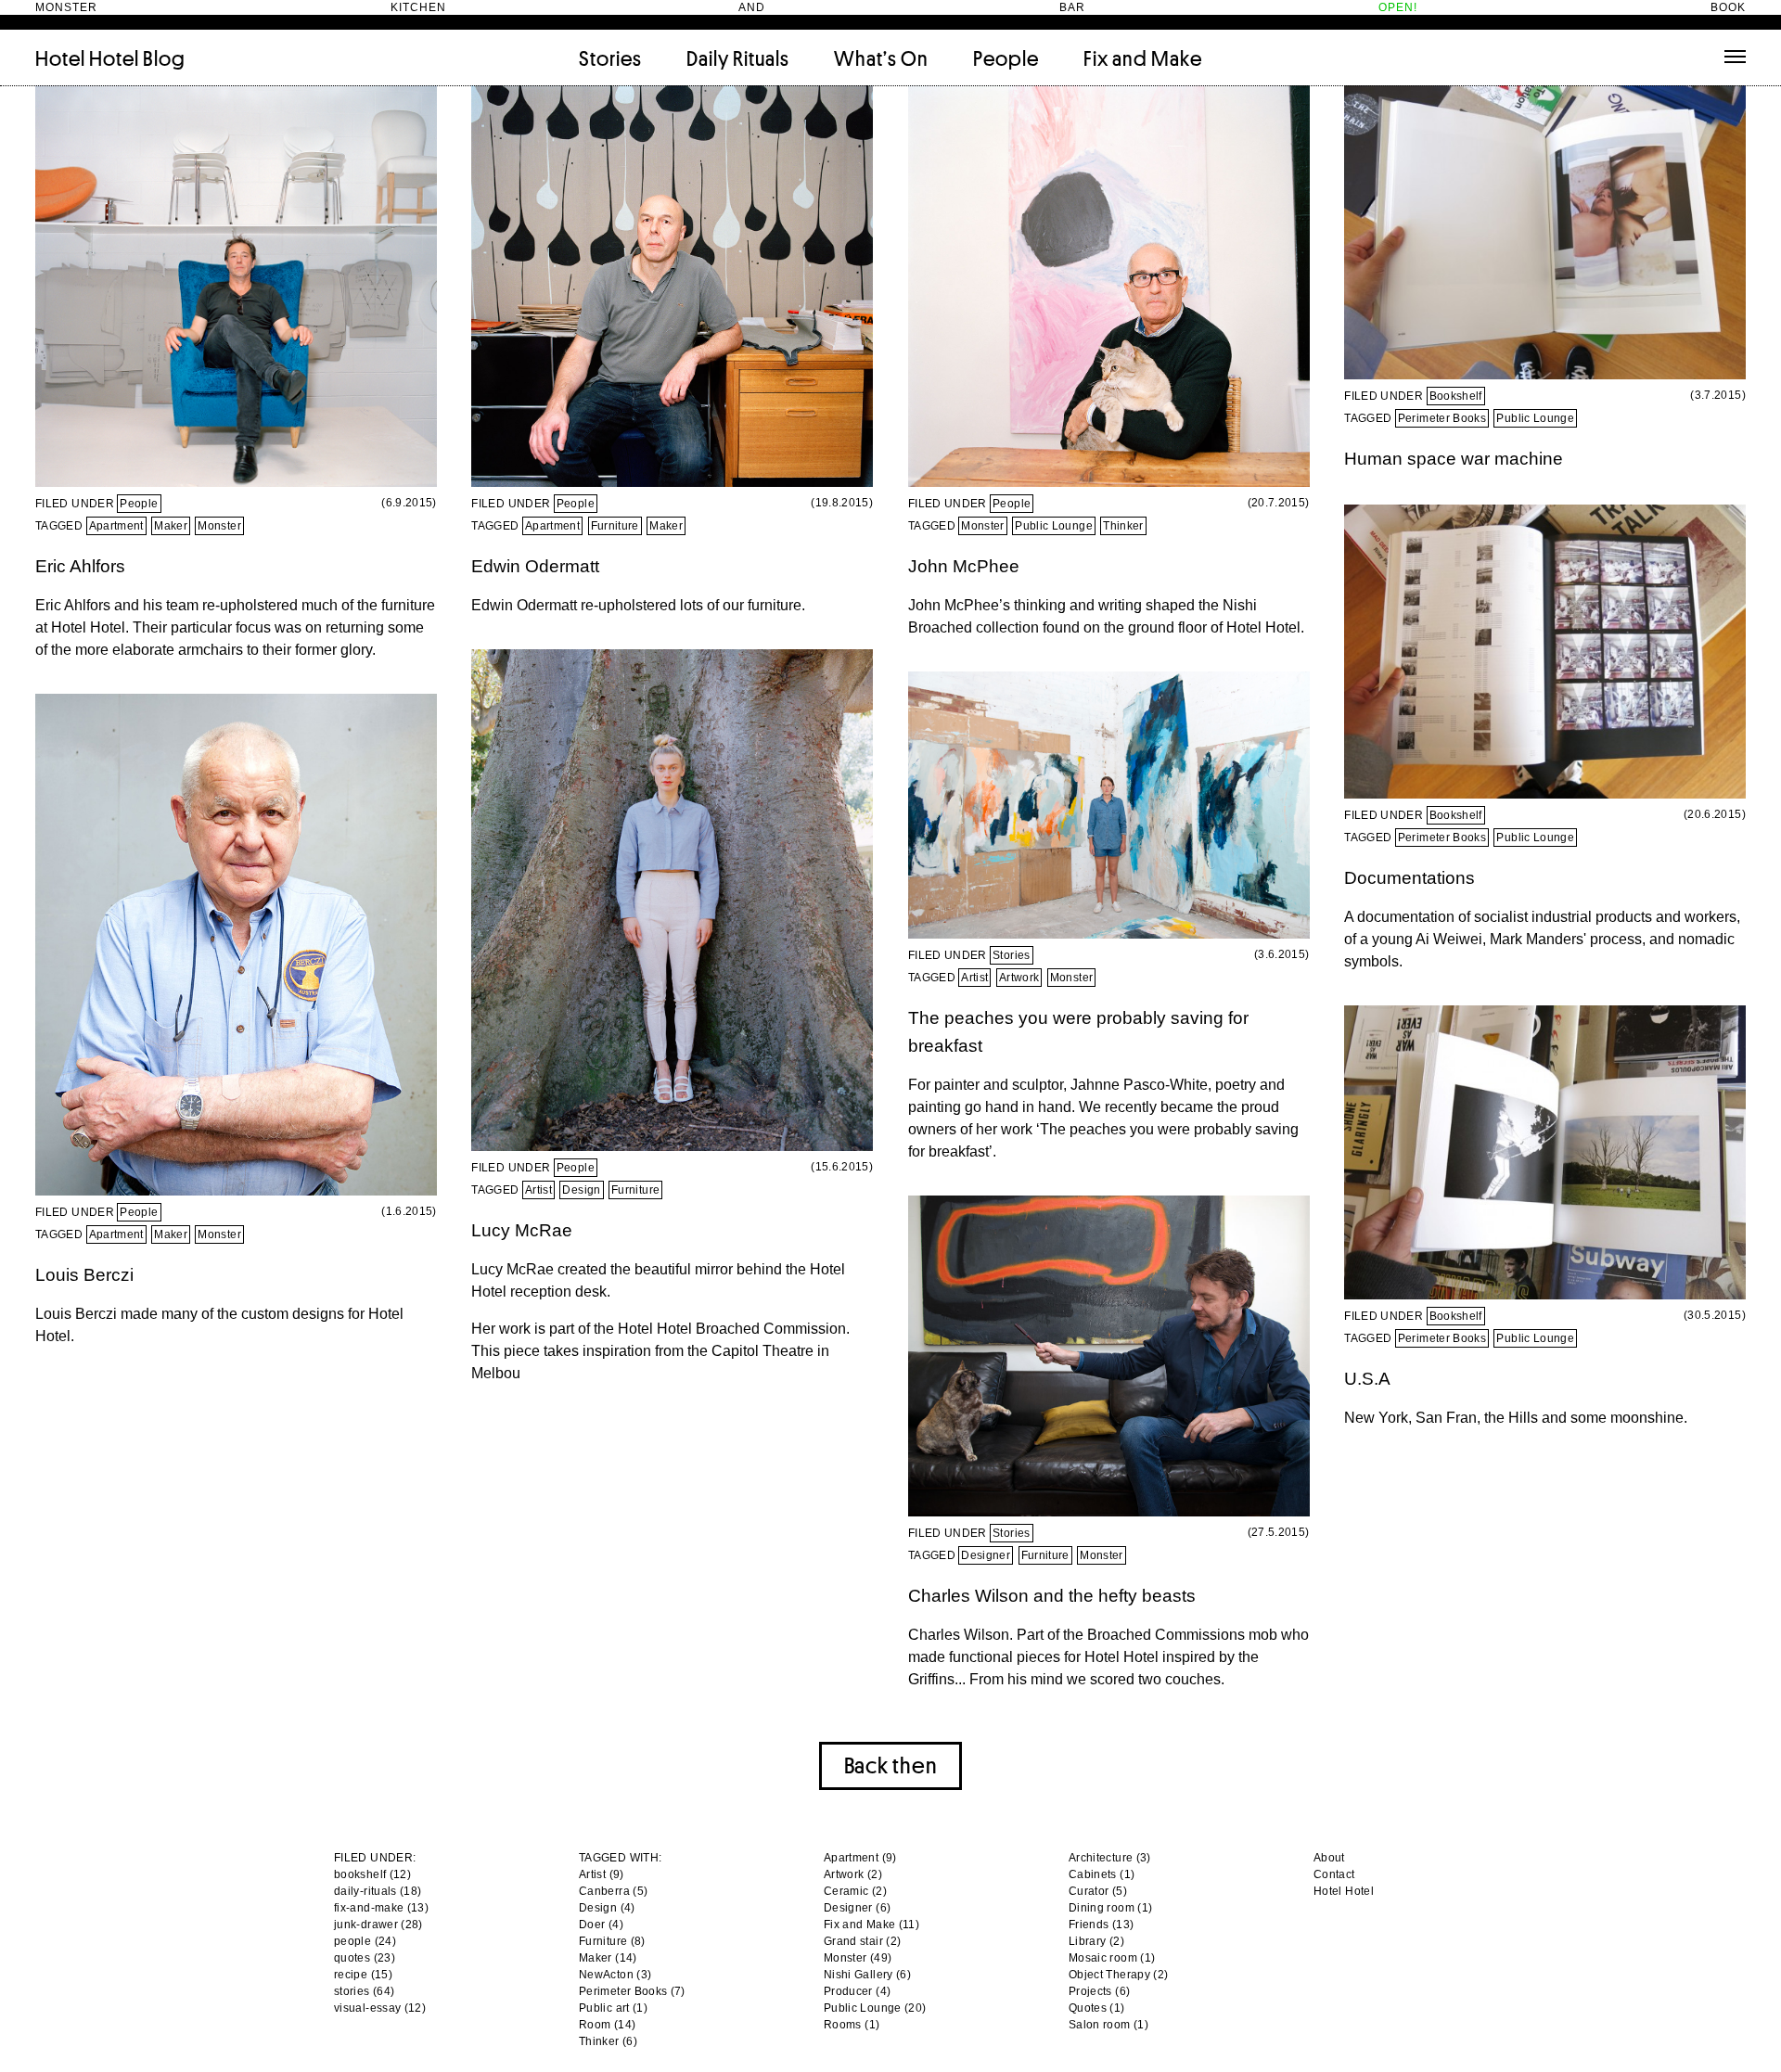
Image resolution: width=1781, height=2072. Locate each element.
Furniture (615, 526)
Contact (1334, 1874)
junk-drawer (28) (378, 1925)
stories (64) (364, 1991)
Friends (1089, 1925)
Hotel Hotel (87, 58)
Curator (1089, 1891)
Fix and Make (1143, 58)
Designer (986, 1555)
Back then (890, 1765)
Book (1728, 7)
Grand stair (853, 1941)
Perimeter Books (1442, 418)
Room (595, 2025)
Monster (219, 526)
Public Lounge (1054, 526)
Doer (592, 1925)
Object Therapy (1109, 1975)
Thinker (1123, 526)
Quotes (1088, 2008)
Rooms (843, 2025)
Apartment (116, 526)
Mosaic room (1103, 1958)
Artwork (1019, 978)
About (1329, 1858)
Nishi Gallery (858, 1975)
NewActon (606, 1975)
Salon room (1100, 2025)
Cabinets (1093, 1874)
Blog (164, 58)
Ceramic (846, 1891)
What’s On (881, 58)
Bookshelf (1456, 396)
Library (1088, 1941)
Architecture (1101, 1858)
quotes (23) (365, 1958)
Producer (848, 1991)
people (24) (365, 1941)
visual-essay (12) (380, 2008)
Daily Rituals (738, 58)
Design (581, 1190)
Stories (610, 58)
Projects (1090, 1991)
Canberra (604, 1891)
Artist (538, 1190)
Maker (171, 526)
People (1006, 58)
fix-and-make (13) (381, 1908)
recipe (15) (363, 1975)
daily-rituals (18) (378, 1891)
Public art (604, 2008)
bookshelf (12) (372, 1874)
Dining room (1102, 1908)
